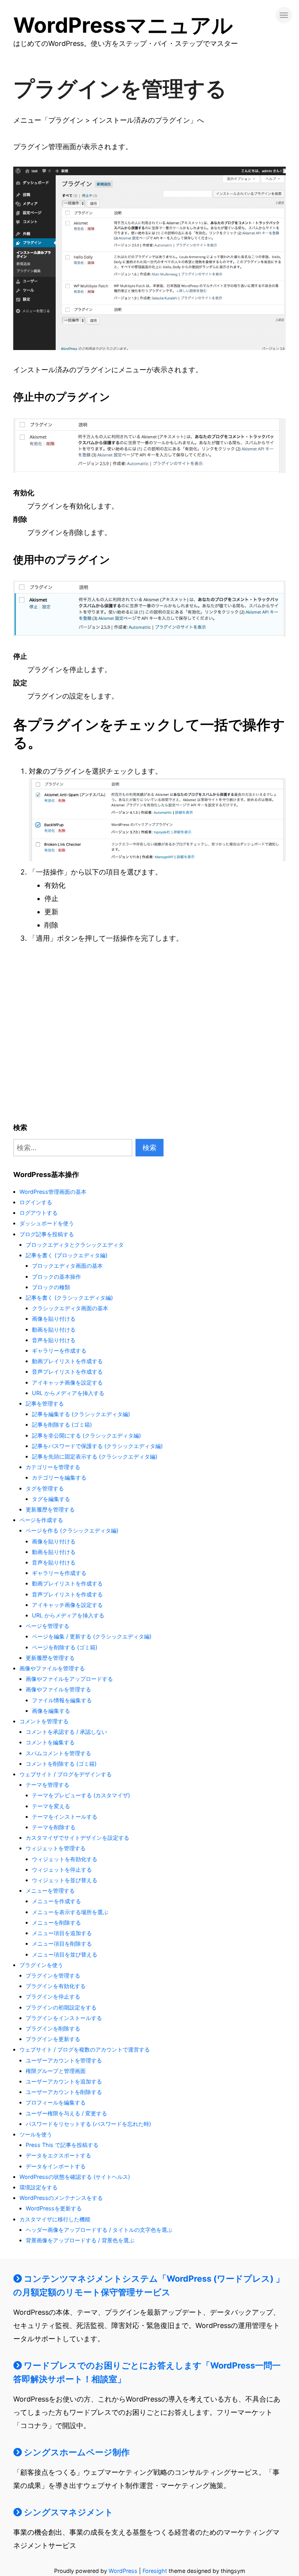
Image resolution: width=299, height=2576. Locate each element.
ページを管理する (47, 1626)
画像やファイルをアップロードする (69, 1679)
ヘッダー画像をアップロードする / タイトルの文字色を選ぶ (99, 2230)
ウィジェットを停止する (62, 1870)
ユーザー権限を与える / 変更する (66, 2113)
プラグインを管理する (53, 1975)
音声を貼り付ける (54, 1340)
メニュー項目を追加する (62, 1933)
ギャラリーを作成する (59, 1350)
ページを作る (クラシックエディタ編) (72, 1530)
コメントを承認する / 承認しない (66, 1732)
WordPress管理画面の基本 (53, 1192)
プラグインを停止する (53, 1996)
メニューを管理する (50, 1891)
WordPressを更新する (54, 2208)
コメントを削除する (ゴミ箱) (61, 1764)
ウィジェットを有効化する (65, 1859)
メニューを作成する (56, 1901)
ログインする (36, 1202)
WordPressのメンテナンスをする (61, 2198)
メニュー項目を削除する (62, 1943)
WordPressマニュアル (123, 25)
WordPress (123, 2571)
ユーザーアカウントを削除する (64, 2092)
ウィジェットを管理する (56, 1848)
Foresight (155, 2571)
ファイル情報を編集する (62, 1700)
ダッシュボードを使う (47, 1223)
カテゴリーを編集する (59, 1477)
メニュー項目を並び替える (65, 1954)
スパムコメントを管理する (58, 1753)
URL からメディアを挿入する (68, 1393)
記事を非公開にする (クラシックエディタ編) (86, 1435)
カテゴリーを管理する (53, 1467)
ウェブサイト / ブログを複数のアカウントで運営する (85, 2049)
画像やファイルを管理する (52, 1668)
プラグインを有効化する (56, 1986)
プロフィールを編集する (56, 2102)
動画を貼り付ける (54, 1329)
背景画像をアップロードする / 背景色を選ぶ (80, 2240)
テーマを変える (51, 1806)
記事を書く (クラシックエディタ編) (69, 1298)
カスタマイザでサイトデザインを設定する (77, 1838)
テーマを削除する (54, 1827)
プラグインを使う (41, 1965)
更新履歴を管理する (50, 1509)
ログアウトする (39, 1213)
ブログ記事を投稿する (47, 1234)
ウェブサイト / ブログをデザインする (66, 1774)
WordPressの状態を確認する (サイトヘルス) (75, 2177)
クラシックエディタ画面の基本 (70, 1308)
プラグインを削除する (53, 2028)
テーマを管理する (47, 1785)
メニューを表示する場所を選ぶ (70, 1912)
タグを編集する (51, 1499)
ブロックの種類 (51, 1287)
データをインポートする (56, 2166)
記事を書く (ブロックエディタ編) (67, 1255)
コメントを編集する (50, 1742)
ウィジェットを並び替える (65, 1880)
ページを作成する (41, 1520)
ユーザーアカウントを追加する (64, 2081)
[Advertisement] (60, 1035)
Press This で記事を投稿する (62, 2145)
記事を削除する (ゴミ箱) (62, 1424)
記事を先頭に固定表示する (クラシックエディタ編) (95, 1456)
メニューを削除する (56, 1922)
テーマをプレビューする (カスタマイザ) (81, 1795)
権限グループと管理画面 (56, 2071)
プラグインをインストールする (64, 2018)
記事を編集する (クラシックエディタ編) (81, 1414)
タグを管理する (45, 1488)
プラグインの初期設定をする (61, 2007)
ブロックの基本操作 (56, 1277)
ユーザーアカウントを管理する (64, 2060)
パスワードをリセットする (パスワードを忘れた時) (88, 2124)
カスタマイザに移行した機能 (55, 2219)
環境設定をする (39, 2187)
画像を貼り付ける (54, 1319)
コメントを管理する (44, 1721)
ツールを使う (36, 2134)
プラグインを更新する (53, 2039)
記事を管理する (45, 1403)
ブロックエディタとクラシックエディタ (75, 1245)
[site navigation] (284, 15)
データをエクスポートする (58, 2155)
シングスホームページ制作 (76, 2452)
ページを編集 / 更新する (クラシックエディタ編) (92, 1636)
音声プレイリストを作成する (67, 1372)
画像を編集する (51, 1711)
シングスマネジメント (68, 2512)
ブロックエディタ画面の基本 (67, 1266)
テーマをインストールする (65, 1817)
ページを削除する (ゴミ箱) (65, 1647)
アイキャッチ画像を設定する (67, 1382)
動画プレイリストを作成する (67, 1361)
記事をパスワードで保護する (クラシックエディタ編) (97, 1446)
